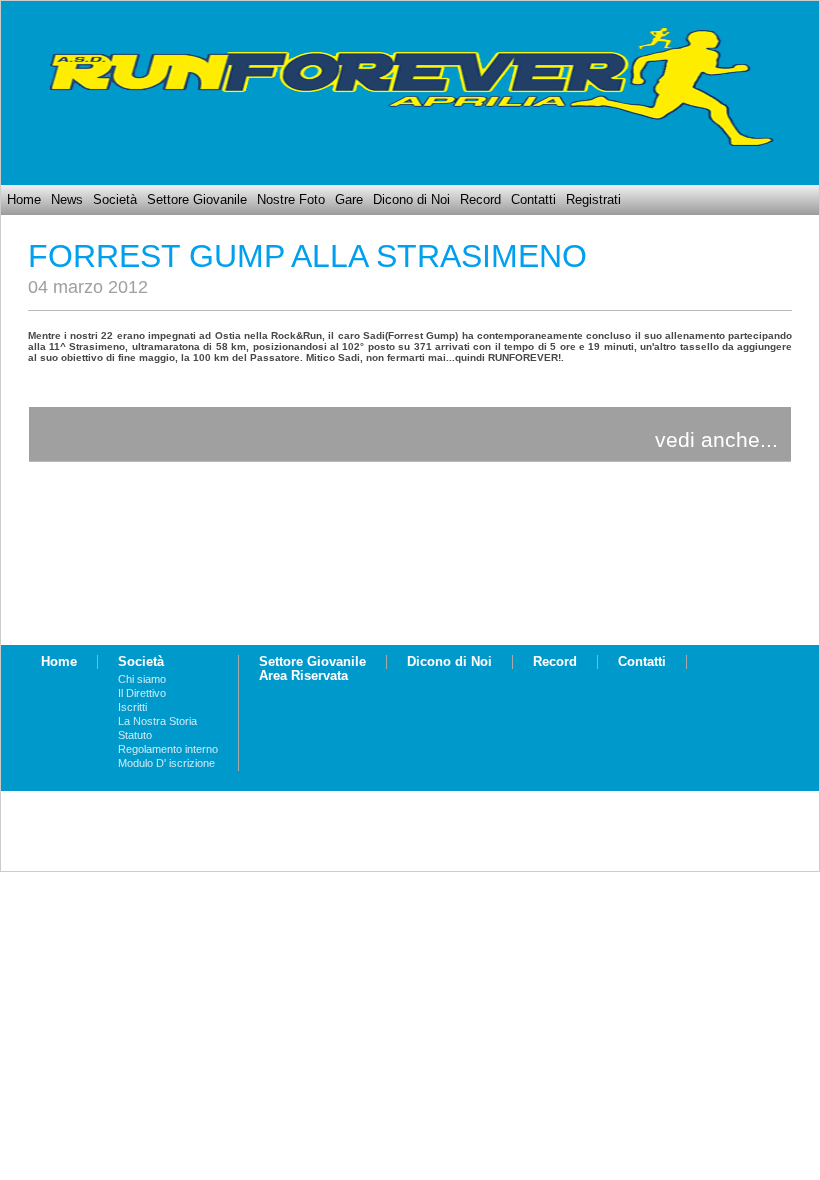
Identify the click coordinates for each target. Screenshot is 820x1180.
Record (480, 200)
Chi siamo (142, 679)
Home (24, 200)
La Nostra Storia (157, 721)
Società (115, 200)
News (67, 200)
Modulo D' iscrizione (166, 763)
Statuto (135, 735)
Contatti (533, 200)
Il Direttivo (142, 693)
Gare (349, 200)
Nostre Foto (291, 200)
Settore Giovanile (197, 200)
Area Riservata (303, 676)
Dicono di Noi (411, 200)
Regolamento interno (168, 749)
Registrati (593, 200)
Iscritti (132, 707)
